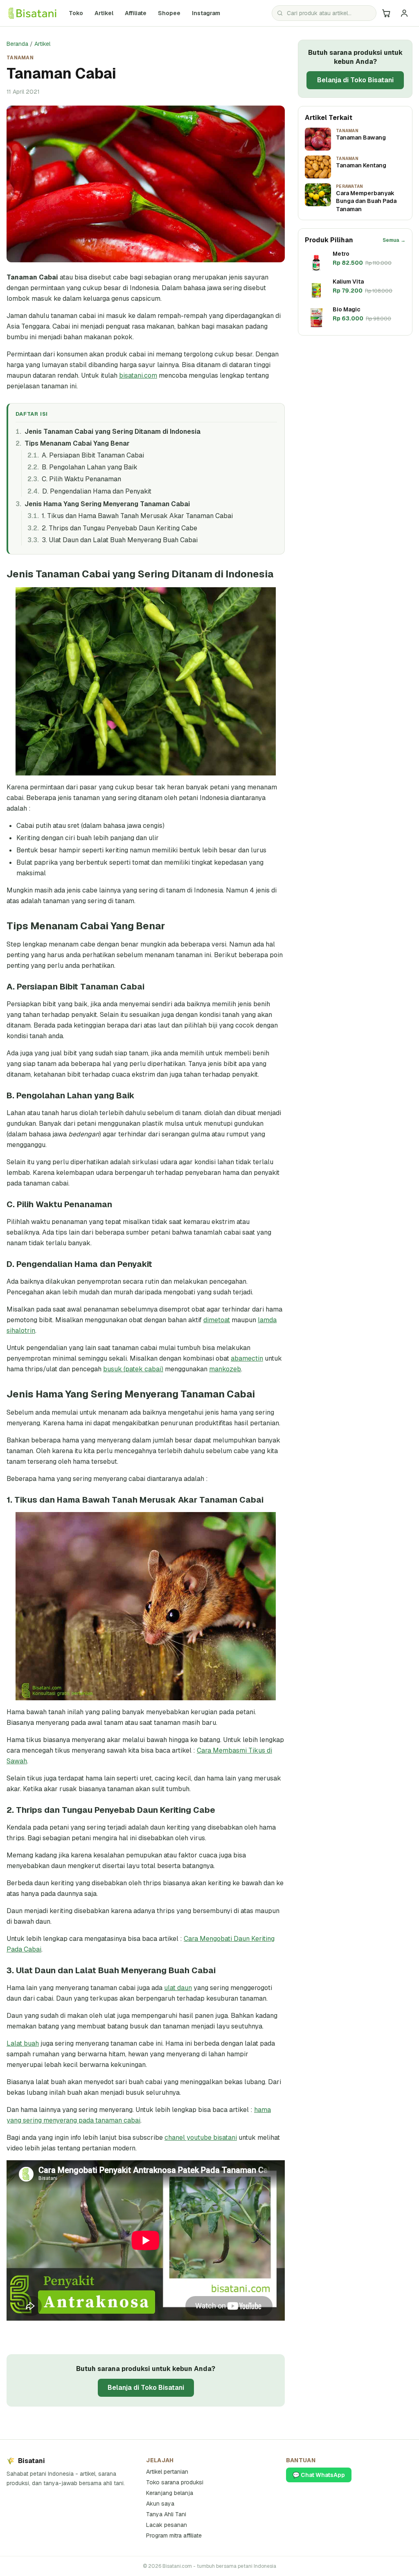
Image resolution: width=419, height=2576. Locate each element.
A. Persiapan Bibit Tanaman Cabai (93, 455)
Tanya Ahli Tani (166, 2514)
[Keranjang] (386, 13)
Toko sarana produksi (175, 2482)
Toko (76, 13)
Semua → (394, 240)
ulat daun (178, 1988)
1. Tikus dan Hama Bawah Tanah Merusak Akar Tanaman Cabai (137, 516)
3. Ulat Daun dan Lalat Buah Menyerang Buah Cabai (120, 540)
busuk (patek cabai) (133, 1369)
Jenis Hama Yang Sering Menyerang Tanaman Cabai (107, 504)
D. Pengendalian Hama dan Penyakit (97, 491)
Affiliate (136, 13)
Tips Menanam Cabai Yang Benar (77, 443)
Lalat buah (23, 2043)
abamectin (247, 1358)
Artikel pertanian (167, 2472)
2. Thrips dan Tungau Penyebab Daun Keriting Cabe (119, 528)
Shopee (172, 13)
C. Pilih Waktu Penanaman (81, 479)
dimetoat (217, 1320)
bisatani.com (138, 375)
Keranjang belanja (170, 2493)
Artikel (104, 13)
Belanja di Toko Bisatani (146, 2388)
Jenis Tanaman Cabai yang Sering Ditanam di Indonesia (112, 432)
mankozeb (225, 1369)
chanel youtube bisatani (201, 2138)
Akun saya (160, 2504)
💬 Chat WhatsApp (319, 2475)
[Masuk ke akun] (404, 13)
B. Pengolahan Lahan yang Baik (90, 467)
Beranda (17, 44)
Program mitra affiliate (174, 2535)
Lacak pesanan (167, 2525)
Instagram (208, 13)
